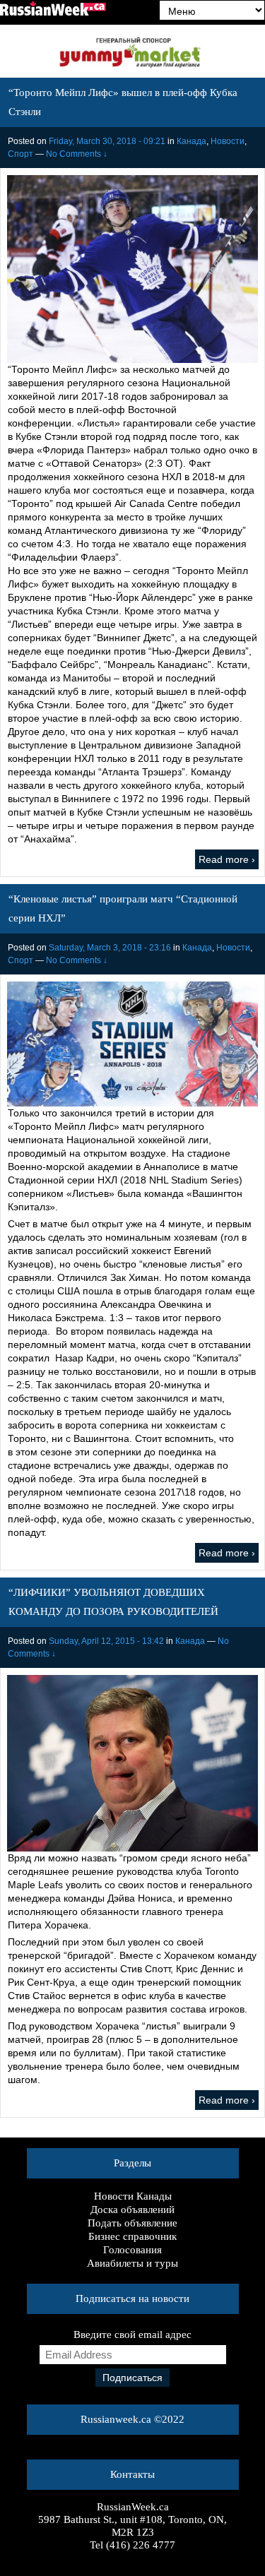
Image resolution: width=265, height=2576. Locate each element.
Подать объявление (132, 2223)
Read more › (227, 859)
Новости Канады (133, 2196)
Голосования (132, 2250)
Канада (192, 141)
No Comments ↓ (77, 154)
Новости (228, 141)
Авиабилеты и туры (132, 2263)
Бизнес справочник (132, 2236)
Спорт (20, 154)
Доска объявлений (132, 2210)
